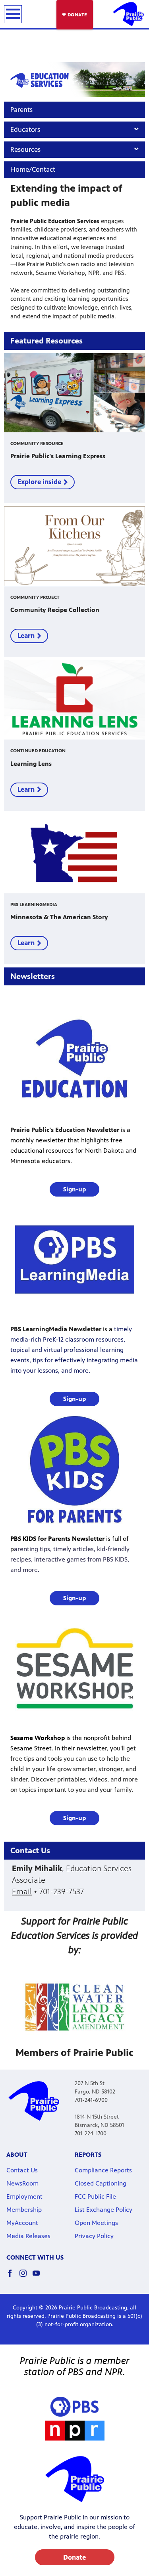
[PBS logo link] (74, 2407)
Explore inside (39, 482)
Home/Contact (33, 169)
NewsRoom (22, 2183)
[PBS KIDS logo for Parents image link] (75, 1469)
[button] (74, 1189)
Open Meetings (96, 2223)
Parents (21, 110)
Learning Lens (31, 764)
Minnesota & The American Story (59, 917)
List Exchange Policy (104, 2210)
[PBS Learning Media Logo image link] (75, 1260)
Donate (74, 2557)
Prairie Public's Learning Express (58, 456)
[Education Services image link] (74, 79)
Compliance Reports (103, 2170)
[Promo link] (74, 393)
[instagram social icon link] (26, 2277)
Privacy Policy (94, 2236)
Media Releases (28, 2236)
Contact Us (22, 2170)
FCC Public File (95, 2196)
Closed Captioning (101, 2183)
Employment (24, 2196)
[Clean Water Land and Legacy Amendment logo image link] (74, 2007)
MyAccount (22, 2223)
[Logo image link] (75, 2431)
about (17, 2155)
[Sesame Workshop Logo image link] (75, 1668)
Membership (24, 2210)
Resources (25, 149)
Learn (26, 636)
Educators (25, 129)
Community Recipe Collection (55, 610)
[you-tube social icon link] (39, 2277)
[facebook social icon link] (13, 2277)
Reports (88, 2155)
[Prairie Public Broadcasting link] (128, 14)
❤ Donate (75, 15)
